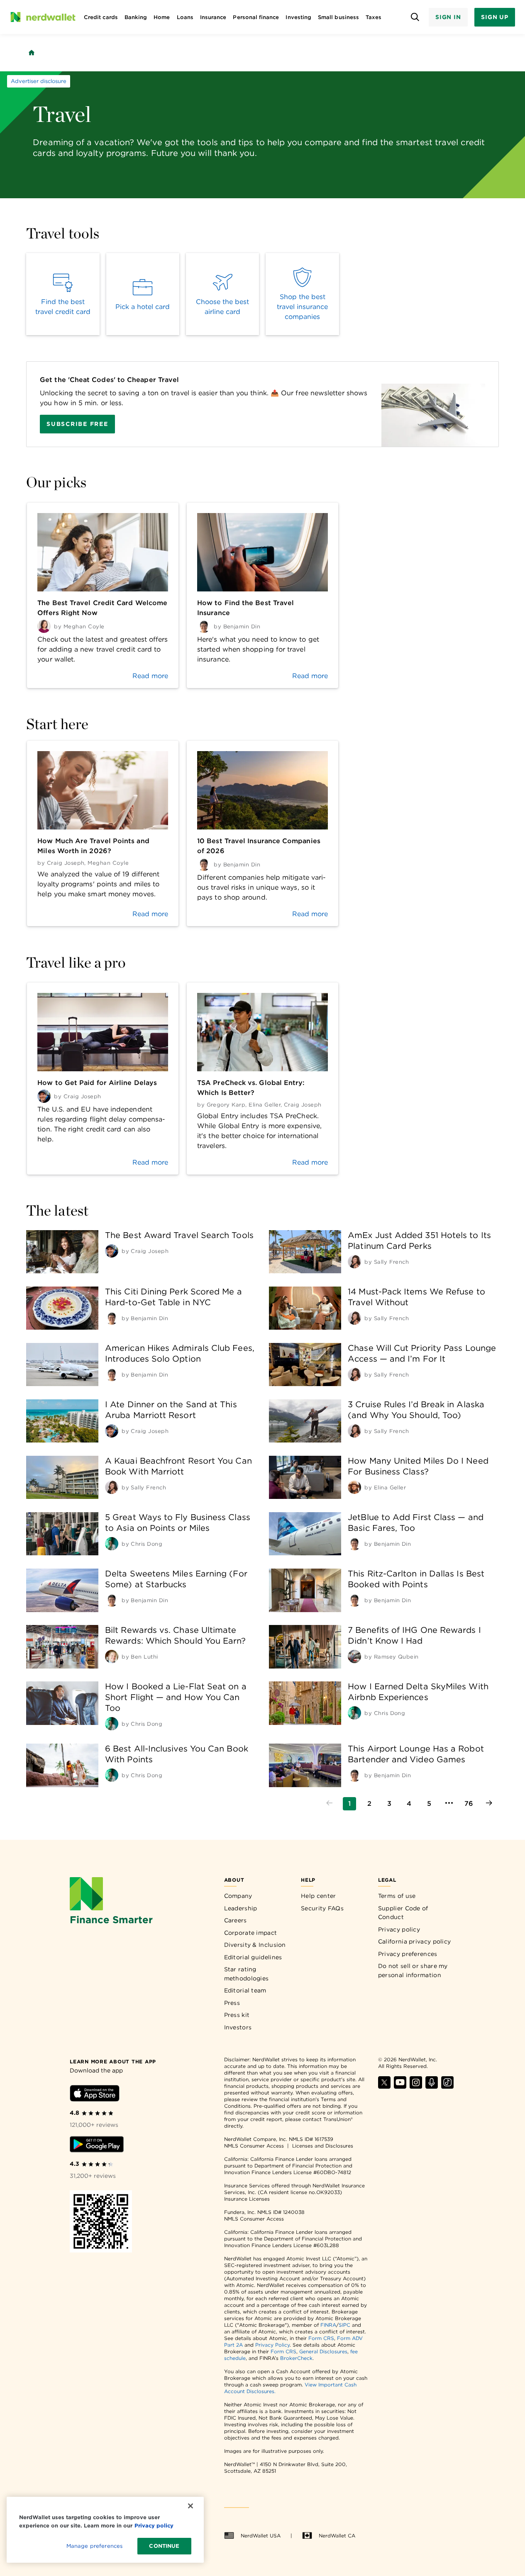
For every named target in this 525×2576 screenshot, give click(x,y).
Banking (136, 17)
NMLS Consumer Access (254, 2146)
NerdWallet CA (337, 2536)
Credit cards (101, 17)
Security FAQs (322, 1908)
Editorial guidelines (253, 1957)
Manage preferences (94, 2546)
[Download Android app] (97, 2146)
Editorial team (245, 1990)
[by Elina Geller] (354, 1487)
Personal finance (256, 17)
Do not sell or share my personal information (413, 1970)
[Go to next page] (489, 1804)
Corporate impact (251, 1933)
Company (238, 1896)
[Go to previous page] (330, 1804)
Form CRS (321, 2338)
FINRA (328, 2325)
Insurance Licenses (247, 2199)
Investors (238, 2027)
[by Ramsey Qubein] (354, 1657)
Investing (298, 17)
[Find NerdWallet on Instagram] (416, 2086)
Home (162, 17)
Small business (338, 17)
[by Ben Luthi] (112, 1657)
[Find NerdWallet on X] (384, 2086)
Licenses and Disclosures (323, 2146)
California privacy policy (415, 1941)
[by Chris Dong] (112, 1544)
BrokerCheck (296, 2358)
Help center (318, 1896)
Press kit (237, 2015)
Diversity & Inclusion (255, 1945)
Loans (185, 17)
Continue (164, 2546)
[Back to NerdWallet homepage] (32, 53)
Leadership (241, 1908)
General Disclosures (323, 2351)
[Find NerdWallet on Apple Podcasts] (432, 2086)
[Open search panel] (415, 17)
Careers (236, 1920)
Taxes (374, 17)
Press (232, 2003)
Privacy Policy (272, 2345)
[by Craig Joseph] (112, 1251)
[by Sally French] (354, 1262)
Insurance (213, 17)
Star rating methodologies (247, 1974)
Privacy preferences (408, 1954)
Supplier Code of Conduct (403, 1913)
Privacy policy (399, 1929)
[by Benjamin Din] (112, 1318)
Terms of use (397, 1896)
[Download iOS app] (95, 2095)
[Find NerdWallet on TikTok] (447, 2086)
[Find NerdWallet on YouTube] (400, 2086)
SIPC (344, 2325)
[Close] (190, 2506)
